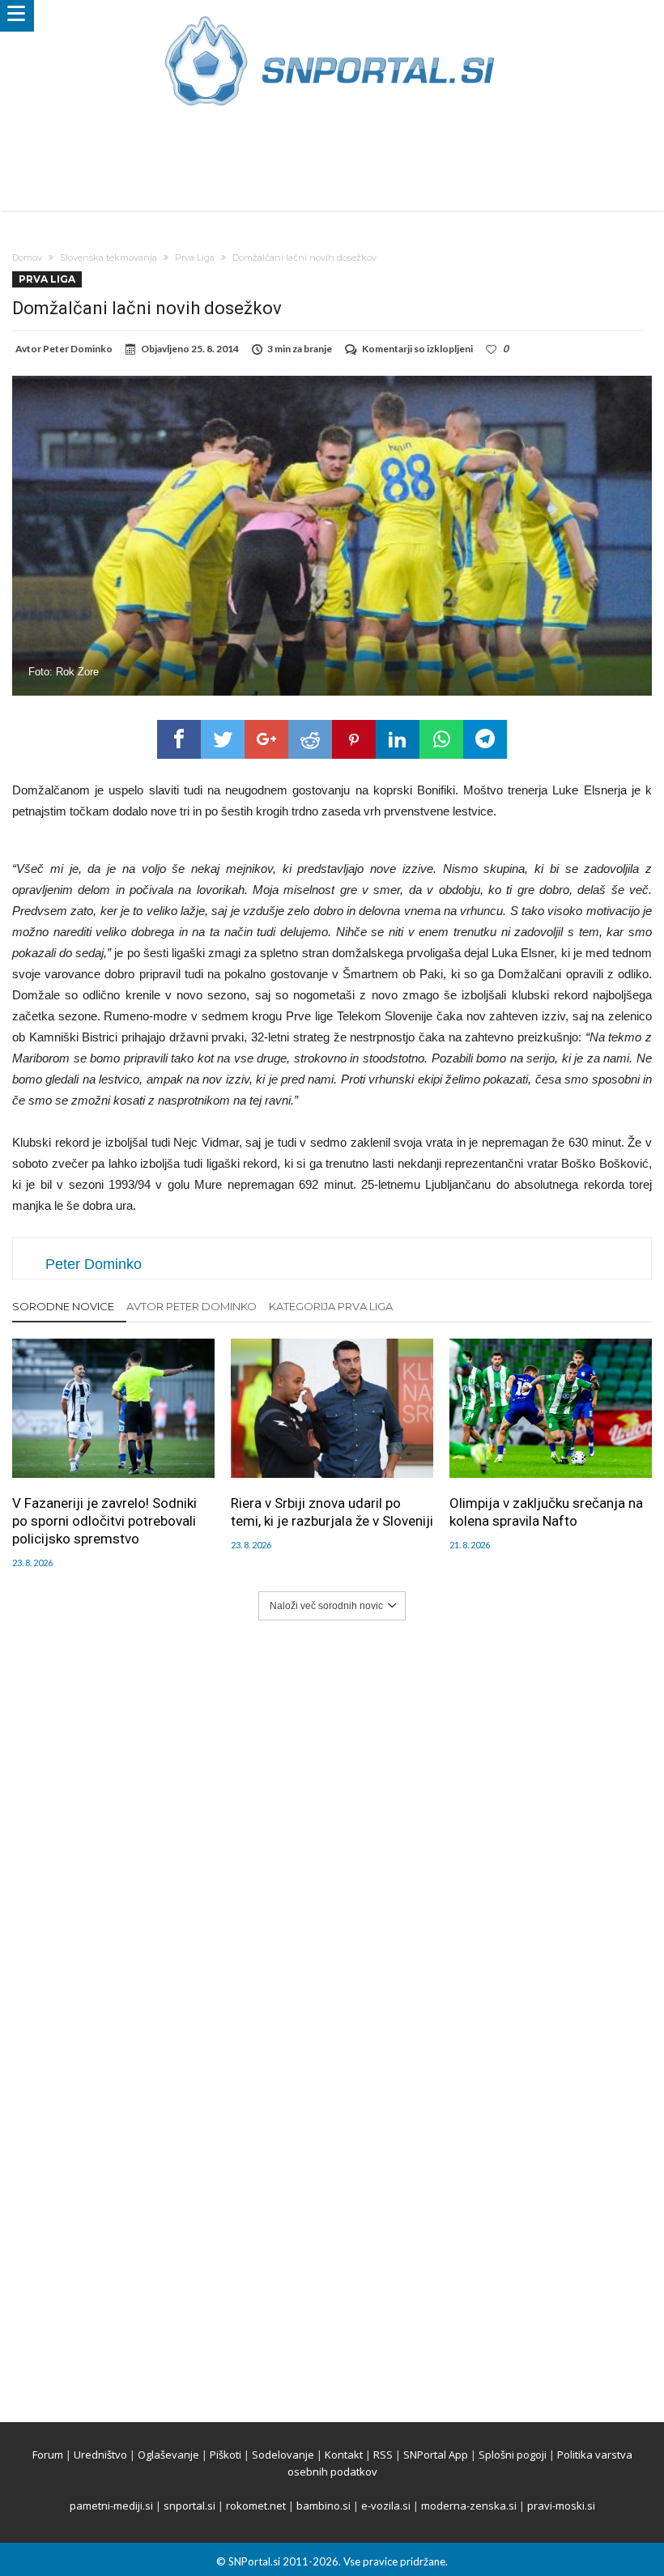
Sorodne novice (63, 1306)
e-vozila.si (386, 2506)
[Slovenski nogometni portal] (332, 16)
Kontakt (344, 2455)
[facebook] (179, 739)
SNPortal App (436, 2455)
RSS (383, 2455)
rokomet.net (256, 2506)
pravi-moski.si (561, 2506)
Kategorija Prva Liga (331, 1306)
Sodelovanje (283, 2455)
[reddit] (310, 739)
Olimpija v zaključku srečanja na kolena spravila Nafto (546, 1512)
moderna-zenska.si (469, 2506)
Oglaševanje (168, 2455)
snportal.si (189, 2506)
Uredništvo (100, 2455)
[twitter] (223, 739)
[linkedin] (398, 739)
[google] (266, 739)
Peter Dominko (78, 349)
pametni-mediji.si (111, 2506)
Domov (27, 258)
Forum (48, 2455)
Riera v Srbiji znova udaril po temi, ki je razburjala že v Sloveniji (332, 1512)
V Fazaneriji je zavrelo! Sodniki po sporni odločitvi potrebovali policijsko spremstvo (104, 1521)
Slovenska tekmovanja (109, 258)
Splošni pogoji (513, 2455)
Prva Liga (195, 258)
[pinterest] (354, 739)
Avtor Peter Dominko (192, 1306)
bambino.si (323, 2506)
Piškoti (226, 2455)
